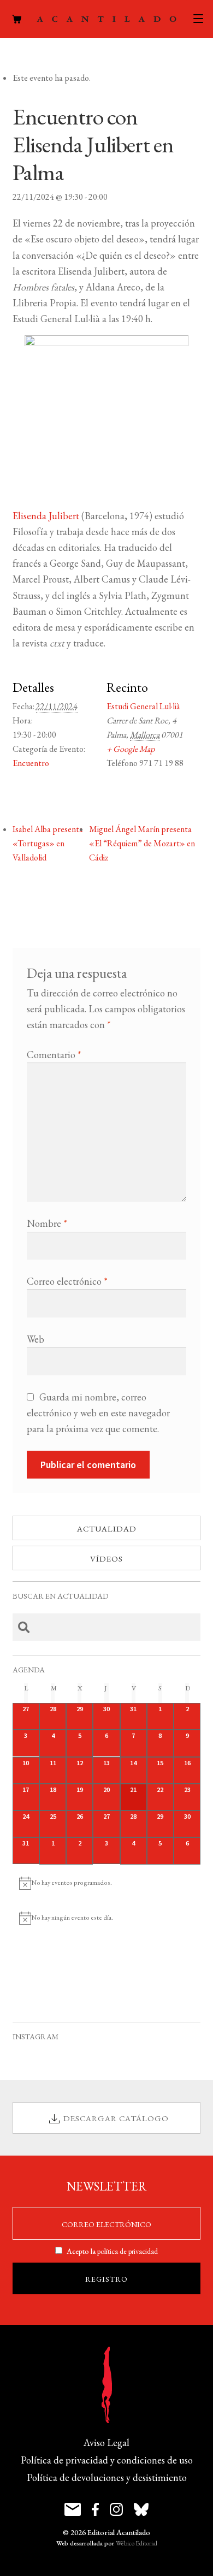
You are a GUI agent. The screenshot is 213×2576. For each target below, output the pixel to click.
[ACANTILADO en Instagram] (116, 2509)
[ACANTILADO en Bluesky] (141, 2509)
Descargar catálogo (116, 2118)
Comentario (54, 1055)
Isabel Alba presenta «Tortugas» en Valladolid (48, 843)
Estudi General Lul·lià (143, 706)
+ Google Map (131, 749)
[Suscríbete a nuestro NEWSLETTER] (73, 2509)
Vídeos (106, 1559)
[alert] (107, 1883)
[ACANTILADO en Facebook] (95, 2509)
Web (35, 1339)
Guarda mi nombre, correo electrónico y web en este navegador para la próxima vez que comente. (98, 1413)
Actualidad (107, 1529)
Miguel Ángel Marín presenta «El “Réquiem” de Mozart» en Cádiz (142, 843)
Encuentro (31, 763)
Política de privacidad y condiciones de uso (107, 2460)
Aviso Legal (106, 2443)
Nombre (47, 1223)
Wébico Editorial (137, 2543)
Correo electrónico (67, 1281)
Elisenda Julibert (46, 516)
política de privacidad (128, 2251)
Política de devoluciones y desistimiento (107, 2477)
